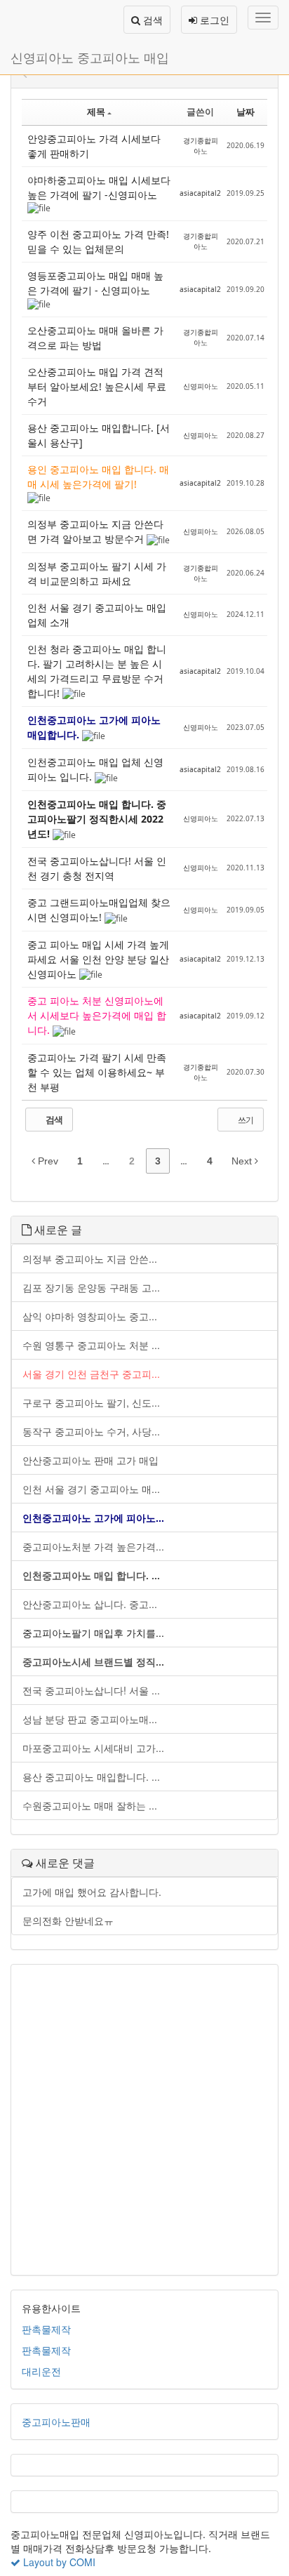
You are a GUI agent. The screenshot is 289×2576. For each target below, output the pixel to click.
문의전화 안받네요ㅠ (68, 1920)
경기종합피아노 (201, 146)
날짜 (246, 112)
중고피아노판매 (56, 2422)
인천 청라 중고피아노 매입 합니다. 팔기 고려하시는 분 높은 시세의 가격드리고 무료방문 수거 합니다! (97, 671)
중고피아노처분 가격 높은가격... (93, 1546)
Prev (47, 1161)
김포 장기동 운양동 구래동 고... (91, 1287)
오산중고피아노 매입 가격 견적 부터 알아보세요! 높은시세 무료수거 (97, 386)
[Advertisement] (144, 2120)
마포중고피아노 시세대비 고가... (93, 1748)
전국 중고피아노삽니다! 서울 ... (91, 1690)
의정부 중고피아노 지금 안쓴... (90, 1259)
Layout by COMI (58, 2562)
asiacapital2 (200, 193)
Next (243, 1161)
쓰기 (245, 1120)
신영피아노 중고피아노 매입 (90, 57)
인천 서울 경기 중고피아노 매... (91, 1489)
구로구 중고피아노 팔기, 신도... (91, 1402)
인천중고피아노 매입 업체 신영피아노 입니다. (95, 769)
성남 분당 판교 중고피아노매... (90, 1719)
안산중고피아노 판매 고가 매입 (90, 1460)
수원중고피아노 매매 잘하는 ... (90, 1805)
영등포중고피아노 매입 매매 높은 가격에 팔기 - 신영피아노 (95, 283)
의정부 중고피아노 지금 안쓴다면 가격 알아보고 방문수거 (95, 531)
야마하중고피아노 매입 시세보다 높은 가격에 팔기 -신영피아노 (99, 187)
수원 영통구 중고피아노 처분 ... (91, 1345)
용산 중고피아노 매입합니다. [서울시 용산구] (99, 435)
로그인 (213, 20)
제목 (96, 112)
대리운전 (41, 2371)
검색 (152, 20)
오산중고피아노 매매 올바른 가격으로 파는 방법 (95, 338)
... (106, 1161)
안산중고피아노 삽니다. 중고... (90, 1604)
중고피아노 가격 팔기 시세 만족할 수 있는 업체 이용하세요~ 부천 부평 (97, 1072)
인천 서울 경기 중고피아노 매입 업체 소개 (97, 615)
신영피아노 (201, 386)
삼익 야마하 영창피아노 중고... (90, 1316)
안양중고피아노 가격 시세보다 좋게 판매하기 (94, 146)
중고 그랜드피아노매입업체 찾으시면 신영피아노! (99, 910)
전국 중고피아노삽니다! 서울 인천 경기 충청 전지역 (97, 868)
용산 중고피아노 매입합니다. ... (91, 1777)
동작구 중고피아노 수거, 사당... (91, 1431)
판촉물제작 (46, 2329)
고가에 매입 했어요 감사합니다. (92, 1892)
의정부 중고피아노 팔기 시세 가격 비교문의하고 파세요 (97, 573)
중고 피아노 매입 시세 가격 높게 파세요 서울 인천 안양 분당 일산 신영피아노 (98, 959)
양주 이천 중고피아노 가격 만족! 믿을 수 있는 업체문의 (98, 241)
